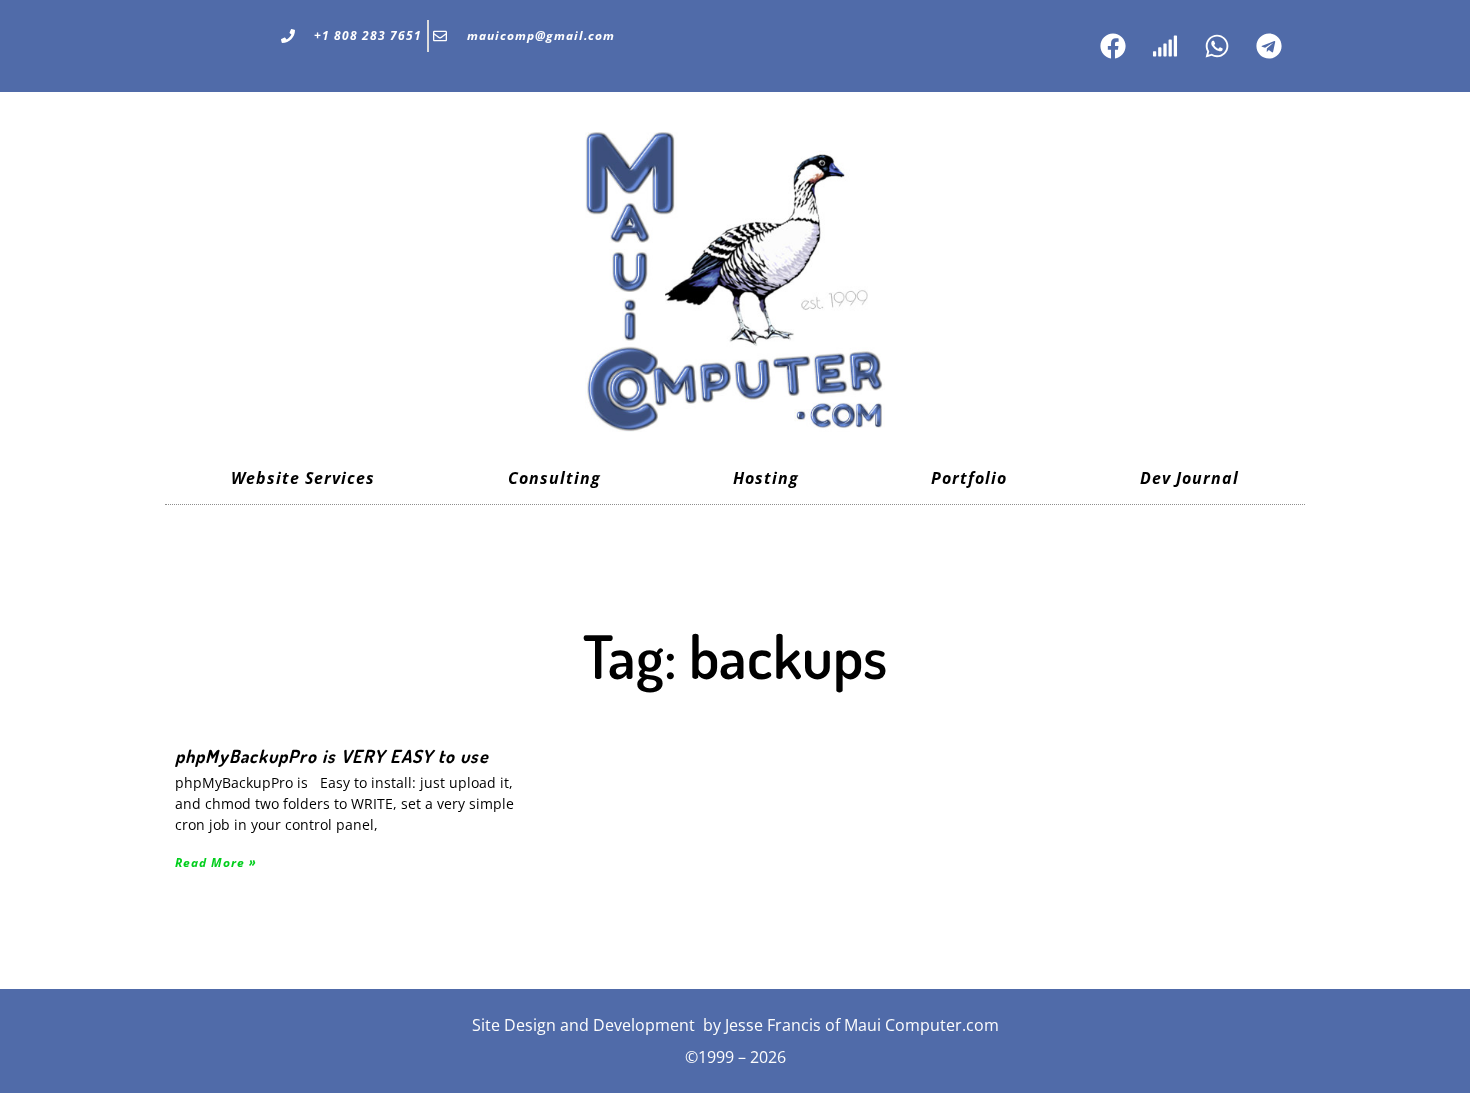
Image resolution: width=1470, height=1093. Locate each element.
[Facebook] (1113, 46)
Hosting (766, 478)
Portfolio (969, 478)
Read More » (216, 862)
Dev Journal (1189, 478)
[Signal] (1165, 46)
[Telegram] (1269, 46)
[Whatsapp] (1217, 46)
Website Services (303, 478)
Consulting (554, 478)
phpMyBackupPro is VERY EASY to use (332, 756)
